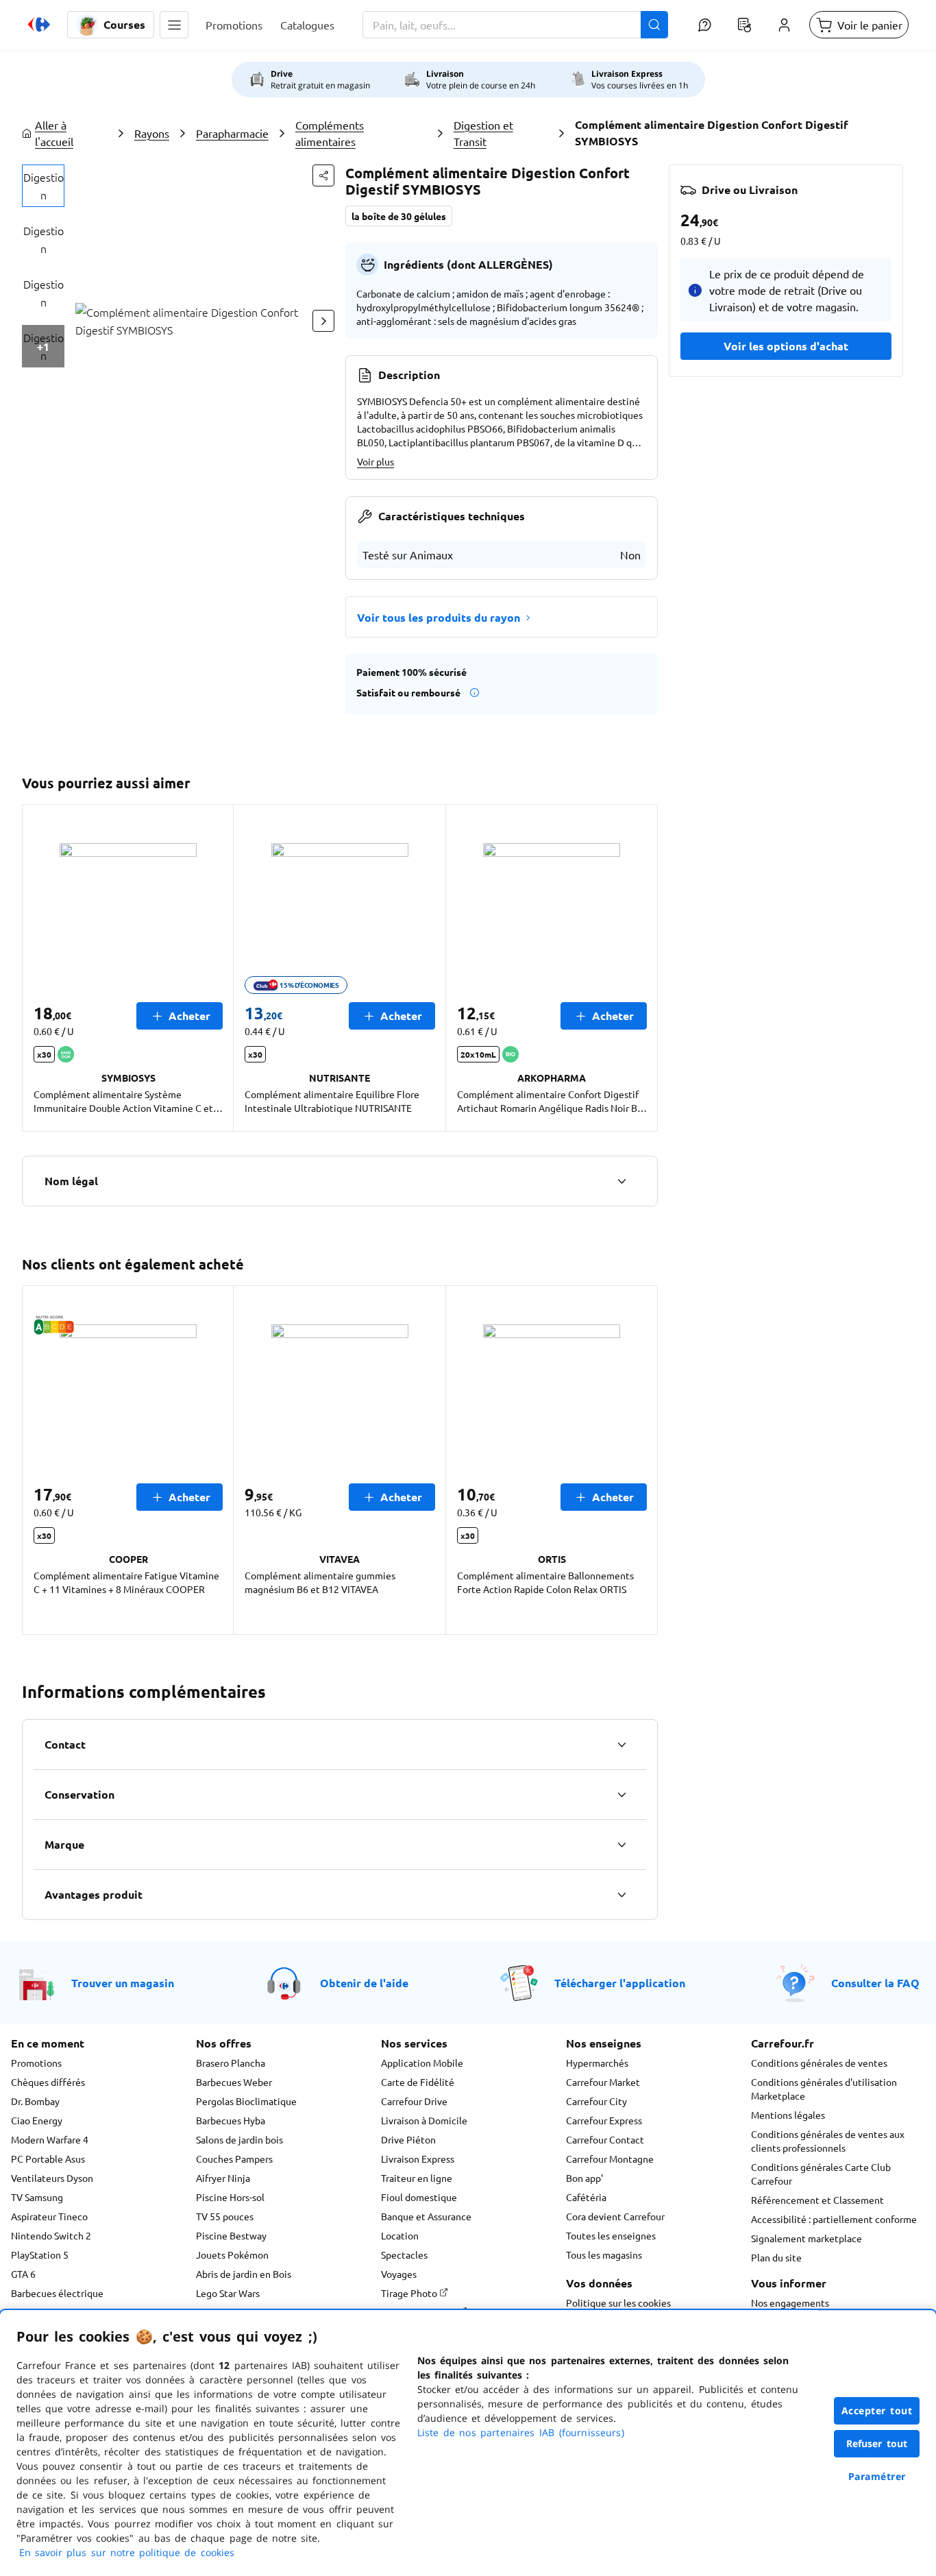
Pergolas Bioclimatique (246, 2101)
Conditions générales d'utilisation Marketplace (824, 2089)
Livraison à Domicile (424, 2120)
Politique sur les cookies (618, 2302)
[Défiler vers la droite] (323, 321)
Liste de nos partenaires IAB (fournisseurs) (521, 2432)
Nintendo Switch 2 (51, 2235)
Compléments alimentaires (330, 133)
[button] (174, 25)
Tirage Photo (410, 2293)
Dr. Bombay (35, 2101)
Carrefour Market (603, 2082)
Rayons (152, 133)
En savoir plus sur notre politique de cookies (127, 2552)
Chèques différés (48, 2082)
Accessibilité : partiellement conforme (834, 2219)
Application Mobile (422, 2063)
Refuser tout (877, 2443)
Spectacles (404, 2255)
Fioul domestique (419, 2197)
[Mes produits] (744, 25)
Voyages (399, 2274)
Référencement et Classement (817, 2200)
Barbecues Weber (234, 2082)
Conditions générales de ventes (819, 2063)
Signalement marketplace (806, 2238)
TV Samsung (37, 2197)
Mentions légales (788, 2115)
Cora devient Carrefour (615, 2216)
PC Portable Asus (48, 2159)
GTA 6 (23, 2274)
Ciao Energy (37, 2120)
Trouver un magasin (123, 1983)
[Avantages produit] (621, 1895)
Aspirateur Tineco (49, 2216)
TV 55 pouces (225, 2216)
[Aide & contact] (704, 25)
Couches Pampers (234, 2159)
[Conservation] (621, 1795)
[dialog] (468, 2443)
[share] (323, 175)
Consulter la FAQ (875, 1983)
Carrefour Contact (605, 2139)
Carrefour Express (604, 2120)
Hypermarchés (597, 2063)
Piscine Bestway (231, 2235)
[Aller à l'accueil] (39, 25)
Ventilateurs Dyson (52, 2178)
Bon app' (584, 2178)
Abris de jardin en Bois (244, 2274)
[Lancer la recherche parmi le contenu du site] (654, 25)
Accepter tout (877, 2410)
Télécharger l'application (620, 1983)
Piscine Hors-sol (230, 2197)
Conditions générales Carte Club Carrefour (821, 2174)
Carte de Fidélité (418, 2082)
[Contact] (621, 1745)
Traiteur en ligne (417, 2178)
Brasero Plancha (231, 2063)
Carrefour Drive (414, 2101)
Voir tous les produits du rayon (439, 617)
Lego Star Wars (228, 2293)
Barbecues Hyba (231, 2120)
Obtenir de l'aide (364, 1983)
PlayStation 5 (40, 2255)
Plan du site (776, 2257)
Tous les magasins (604, 2255)
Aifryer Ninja (223, 2178)
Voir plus (375, 461)
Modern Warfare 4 (50, 2139)
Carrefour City (596, 2101)
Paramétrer (877, 2476)
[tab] (43, 186)
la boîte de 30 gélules (399, 216)
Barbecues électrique (57, 2293)
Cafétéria (586, 2197)
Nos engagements (790, 2302)
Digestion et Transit (483, 133)
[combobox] (515, 25)
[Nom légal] (621, 1181)
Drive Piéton (408, 2139)
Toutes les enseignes (611, 2235)
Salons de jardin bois (239, 2139)
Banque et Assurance (426, 2216)
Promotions (36, 2063)
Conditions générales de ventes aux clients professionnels (828, 2141)
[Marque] (621, 1845)
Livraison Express (418, 2159)
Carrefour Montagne (610, 2159)
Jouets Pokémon (232, 2255)
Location (400, 2235)
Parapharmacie (232, 133)
